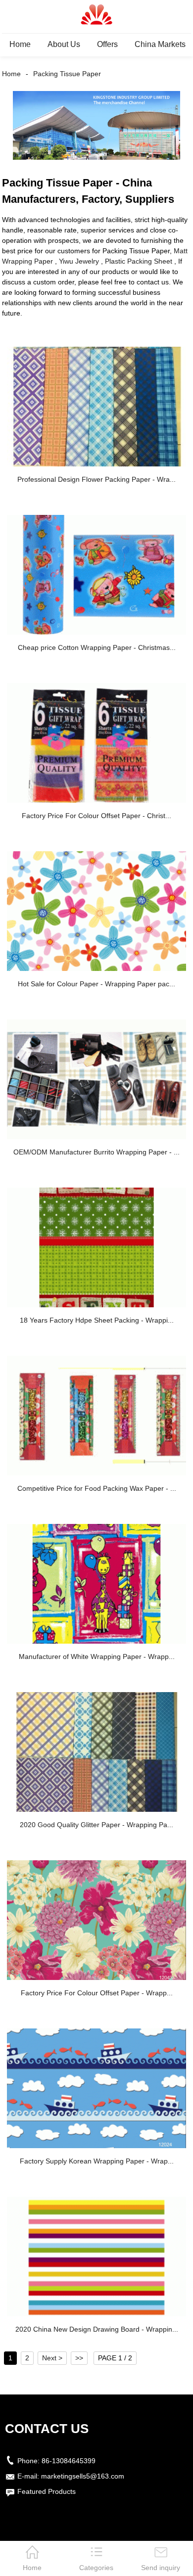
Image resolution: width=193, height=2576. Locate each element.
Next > (52, 2358)
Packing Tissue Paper (67, 74)
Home (20, 44)
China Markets (160, 44)
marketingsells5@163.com (83, 2476)
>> (79, 2358)
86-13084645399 (69, 2461)
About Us (64, 44)
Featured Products (47, 2491)
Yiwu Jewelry (79, 261)
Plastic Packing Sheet (139, 261)
